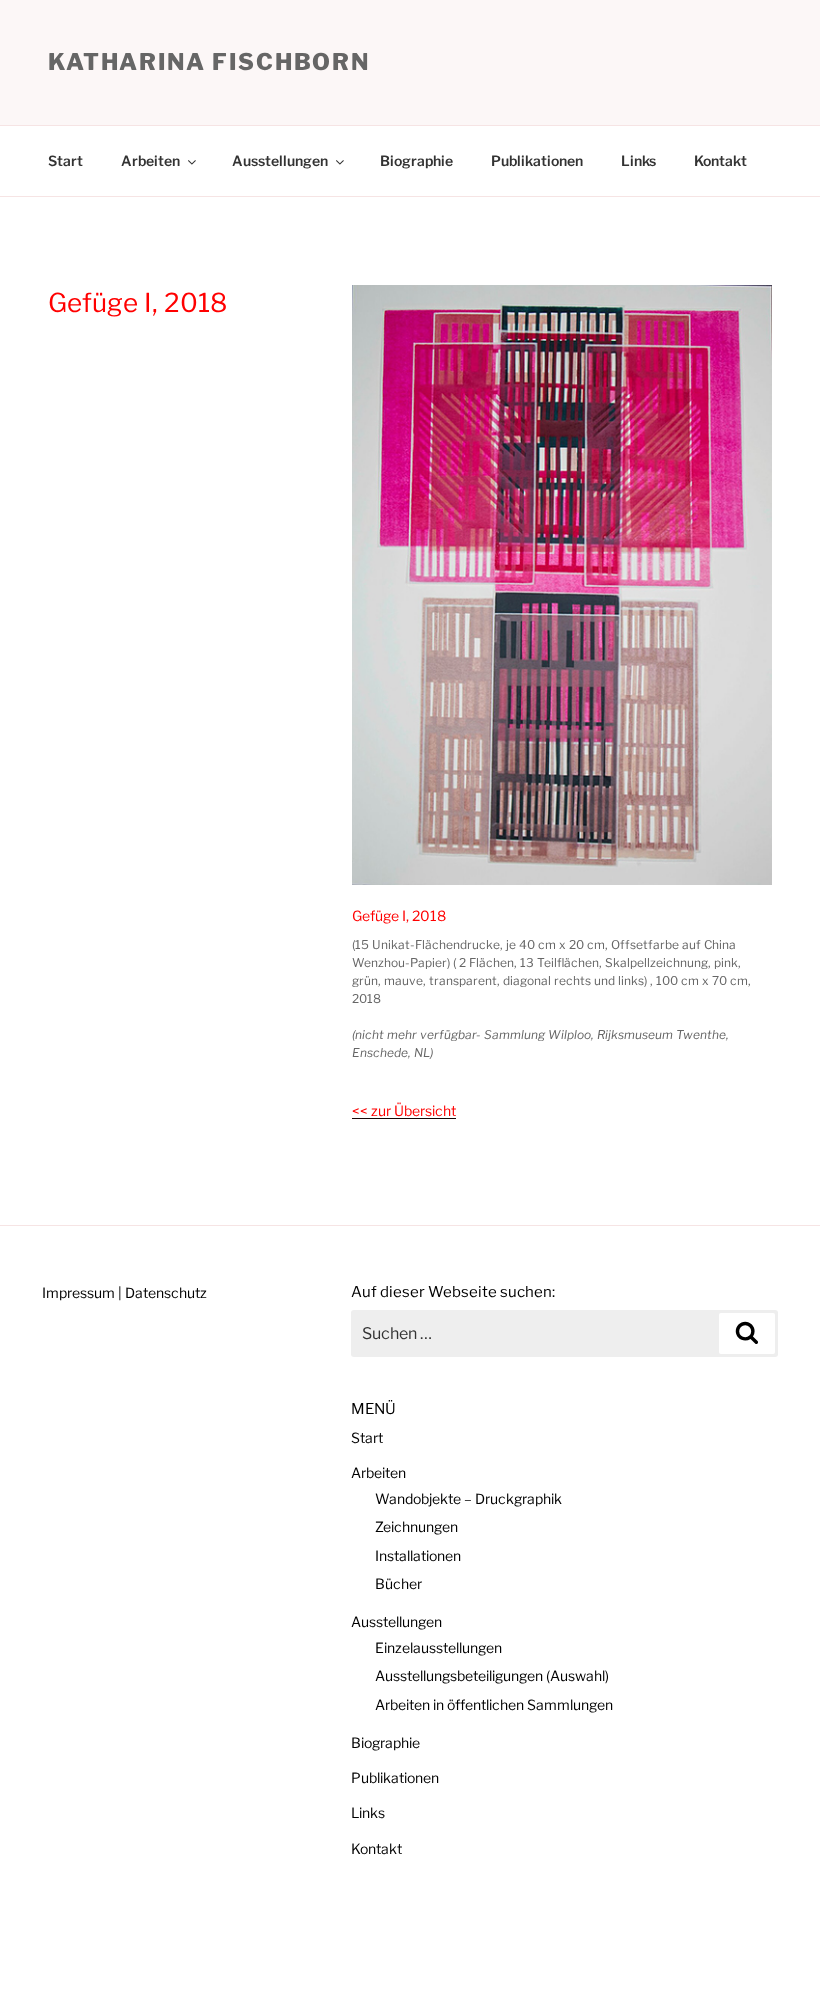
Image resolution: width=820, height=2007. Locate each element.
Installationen (418, 1555)
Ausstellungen (280, 160)
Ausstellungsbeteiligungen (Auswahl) (492, 1675)
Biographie (416, 160)
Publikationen (537, 160)
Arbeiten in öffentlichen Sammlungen (494, 1704)
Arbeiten (150, 160)
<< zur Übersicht (404, 1110)
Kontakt (720, 160)
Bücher (398, 1583)
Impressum (78, 1292)
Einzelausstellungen (438, 1647)
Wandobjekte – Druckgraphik (468, 1498)
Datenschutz (166, 1292)
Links (638, 160)
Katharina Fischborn (209, 62)
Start (65, 160)
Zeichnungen (416, 1526)
